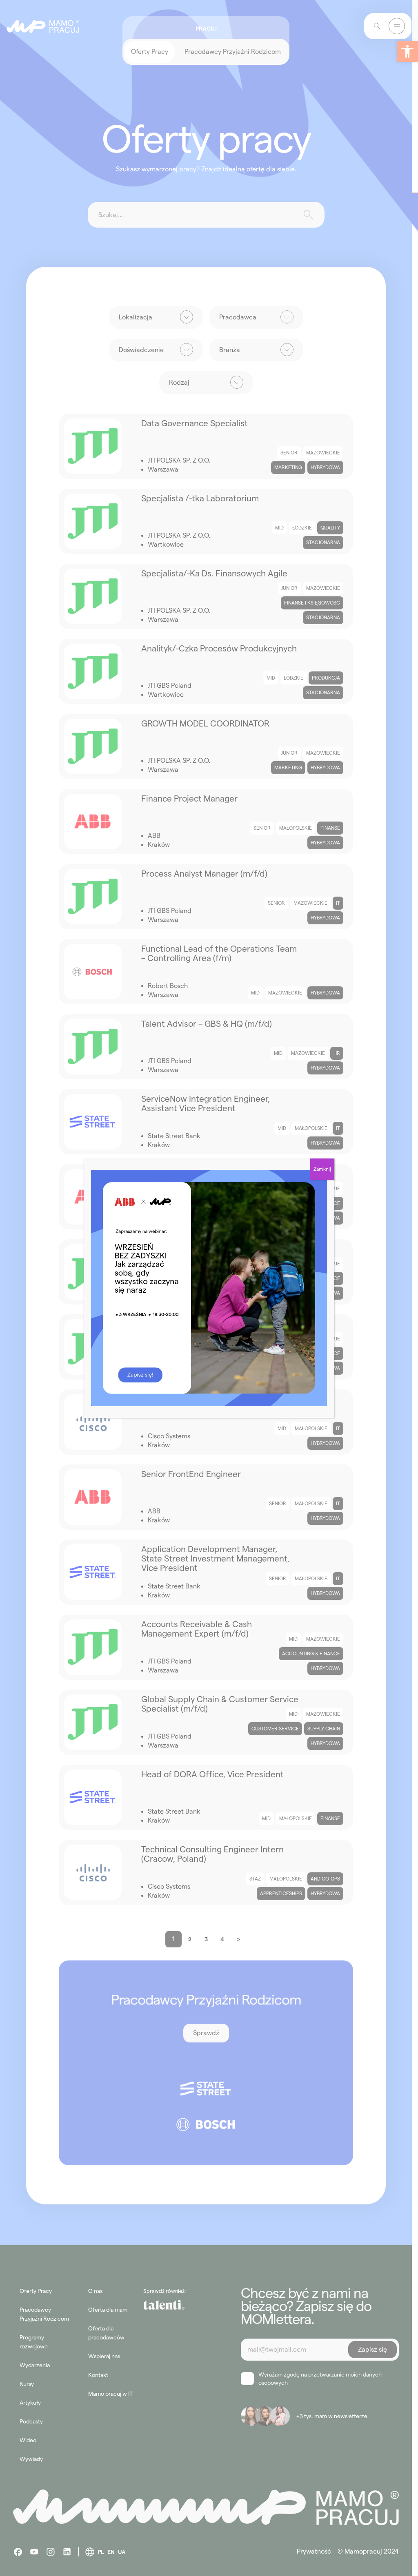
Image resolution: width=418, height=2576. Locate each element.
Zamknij (322, 1169)
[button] (407, 51)
